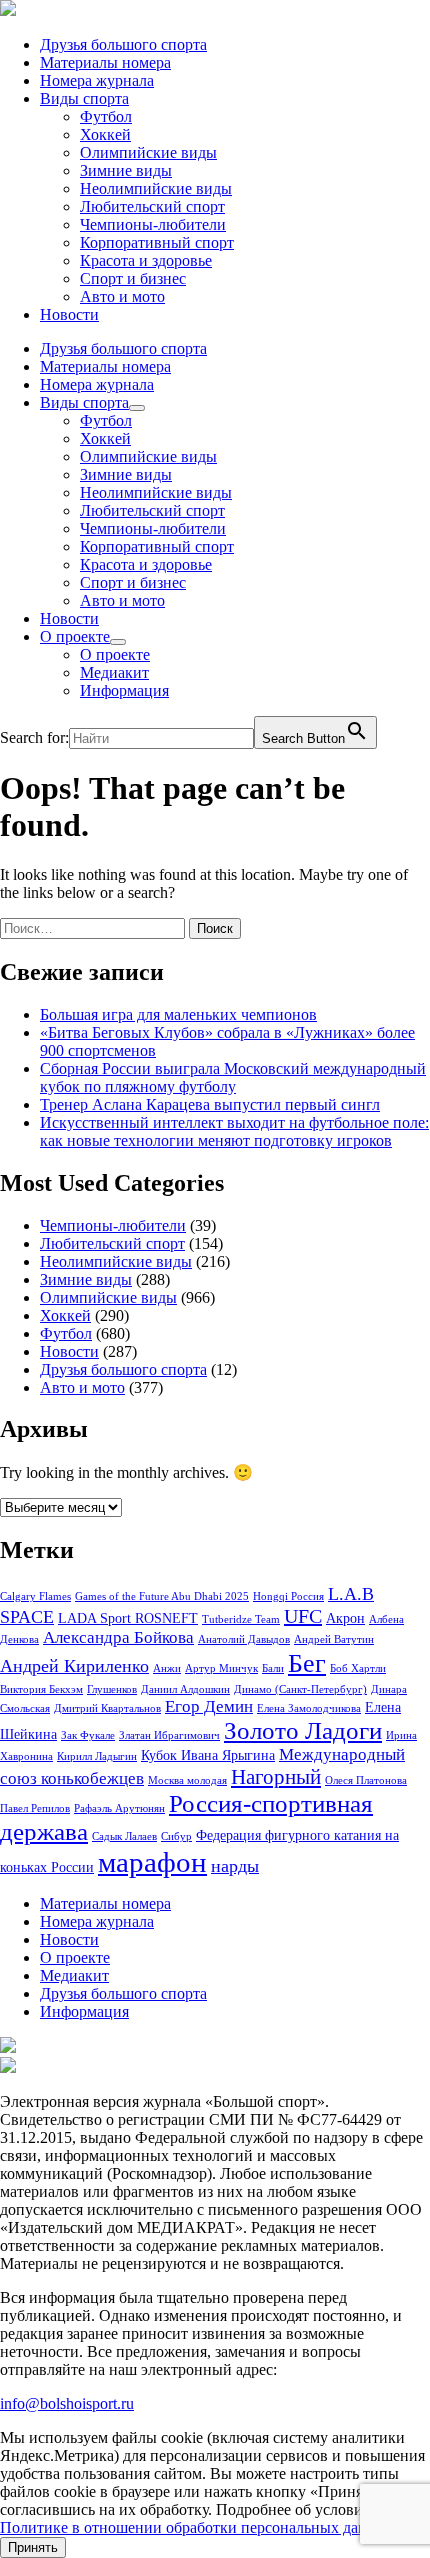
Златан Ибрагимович (169, 1735)
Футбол (106, 116)
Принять (33, 2547)
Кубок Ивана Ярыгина (208, 1755)
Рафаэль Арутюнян (119, 1808)
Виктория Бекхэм (41, 1689)
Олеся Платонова (366, 1780)
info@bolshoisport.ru (67, 2403)
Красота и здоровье (146, 260)
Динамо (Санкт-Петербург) (300, 1689)
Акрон (345, 1618)
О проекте (75, 636)
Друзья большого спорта (123, 44)
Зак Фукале (88, 1735)
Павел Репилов (35, 1808)
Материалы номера (105, 62)
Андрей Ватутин (334, 1639)
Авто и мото (122, 296)
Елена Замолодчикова (309, 1708)
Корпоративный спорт (157, 242)
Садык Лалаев (124, 1836)
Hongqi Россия (288, 1596)
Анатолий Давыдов (244, 1639)
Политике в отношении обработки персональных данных (197, 2527)
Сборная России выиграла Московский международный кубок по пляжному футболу (233, 1077)
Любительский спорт (152, 206)
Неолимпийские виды (156, 188)
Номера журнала (97, 80)
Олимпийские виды (148, 152)
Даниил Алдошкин (185, 1689)
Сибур (176, 1836)
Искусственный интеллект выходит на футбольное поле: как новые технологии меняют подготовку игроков (234, 1131)
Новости (69, 314)
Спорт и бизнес (133, 278)
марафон (152, 1862)
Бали (273, 1668)
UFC (303, 1616)
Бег (307, 1663)
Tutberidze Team (241, 1619)
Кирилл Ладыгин (97, 1756)
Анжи (167, 1668)
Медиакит (114, 672)
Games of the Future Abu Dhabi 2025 (162, 1596)
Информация (124, 690)
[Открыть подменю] (137, 408)
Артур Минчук (221, 1668)
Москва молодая (187, 1780)
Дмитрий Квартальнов (107, 1708)
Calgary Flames (35, 1596)
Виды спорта (84, 98)
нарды (235, 1866)
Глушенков (112, 1689)
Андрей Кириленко (74, 1666)
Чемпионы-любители (153, 224)
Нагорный (276, 1777)
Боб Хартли (358, 1668)
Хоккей (105, 134)
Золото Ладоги (303, 1730)
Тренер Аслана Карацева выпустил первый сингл (210, 1104)
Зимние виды (126, 170)
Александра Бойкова (118, 1637)
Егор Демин (209, 1706)
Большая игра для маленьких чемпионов (178, 1014)
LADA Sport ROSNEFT (128, 1618)
